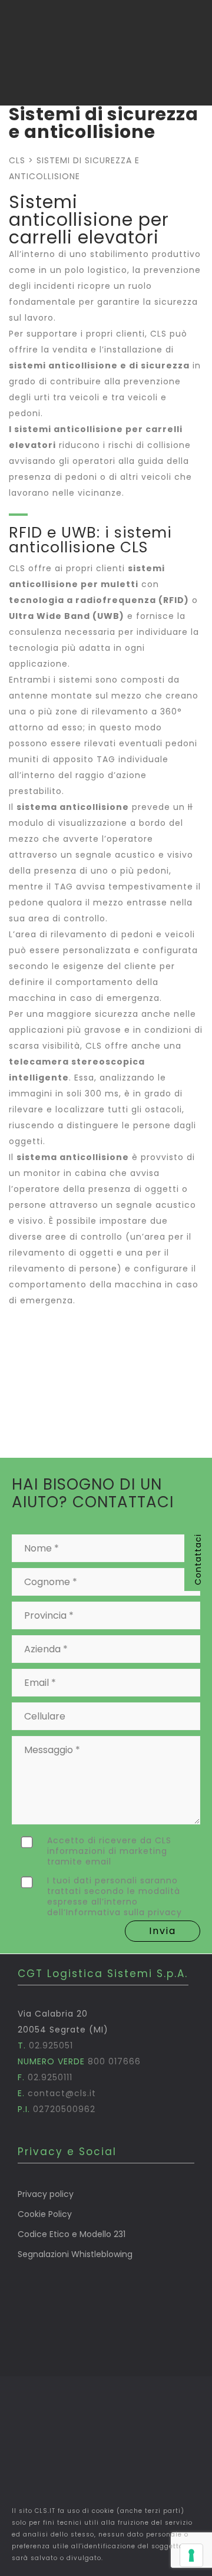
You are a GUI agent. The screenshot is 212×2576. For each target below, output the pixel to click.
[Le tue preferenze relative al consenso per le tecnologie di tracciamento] (191, 2555)
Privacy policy (46, 2194)
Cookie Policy (45, 2214)
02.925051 (51, 2045)
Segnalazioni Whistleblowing (75, 2254)
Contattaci (198, 1559)
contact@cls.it (62, 2093)
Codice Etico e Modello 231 (72, 2234)
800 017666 (114, 2061)
